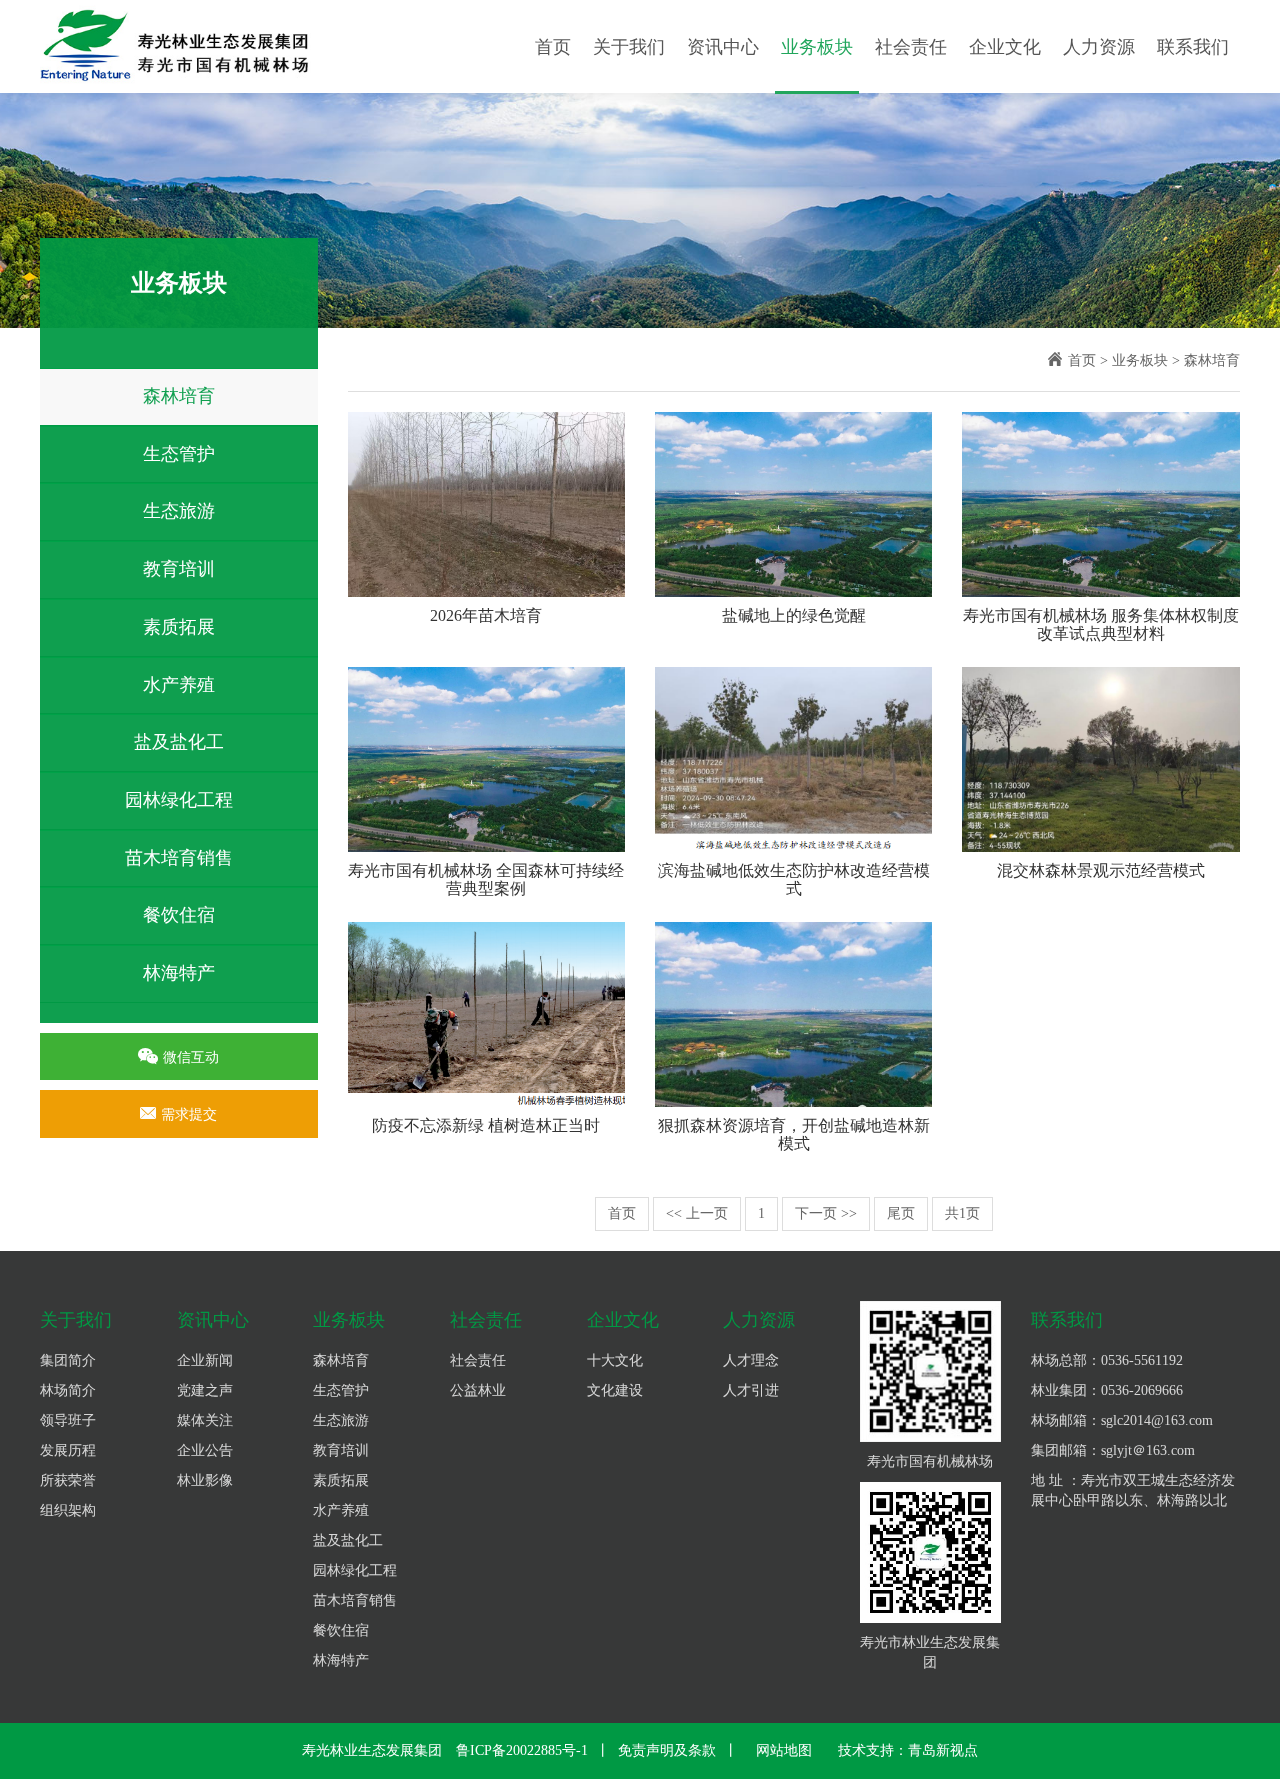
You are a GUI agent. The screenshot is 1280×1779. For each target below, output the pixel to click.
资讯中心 (723, 47)
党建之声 (205, 1390)
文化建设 (615, 1390)
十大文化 (615, 1360)
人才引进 (751, 1390)
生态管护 (179, 454)
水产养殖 (179, 685)
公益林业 (478, 1390)
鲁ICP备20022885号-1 (522, 1750)
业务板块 (817, 47)
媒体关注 (205, 1420)
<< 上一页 (697, 1213)
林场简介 (68, 1390)
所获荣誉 (68, 1480)
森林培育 (179, 396)
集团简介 (68, 1360)
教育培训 (179, 569)
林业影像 (205, 1480)
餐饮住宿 (179, 915)
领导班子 (68, 1420)
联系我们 (1193, 47)
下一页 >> (826, 1213)
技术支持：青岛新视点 (908, 1750)
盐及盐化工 (179, 742)
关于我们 (629, 47)
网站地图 (784, 1750)
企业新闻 (205, 1360)
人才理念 (751, 1360)
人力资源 (1099, 47)
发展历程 (68, 1450)
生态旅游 (179, 511)
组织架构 (68, 1510)
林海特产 (179, 973)
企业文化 (1005, 47)
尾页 (901, 1213)
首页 (553, 47)
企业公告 (205, 1450)
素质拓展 (179, 627)
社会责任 (911, 47)
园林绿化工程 (179, 800)
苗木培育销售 (179, 858)
